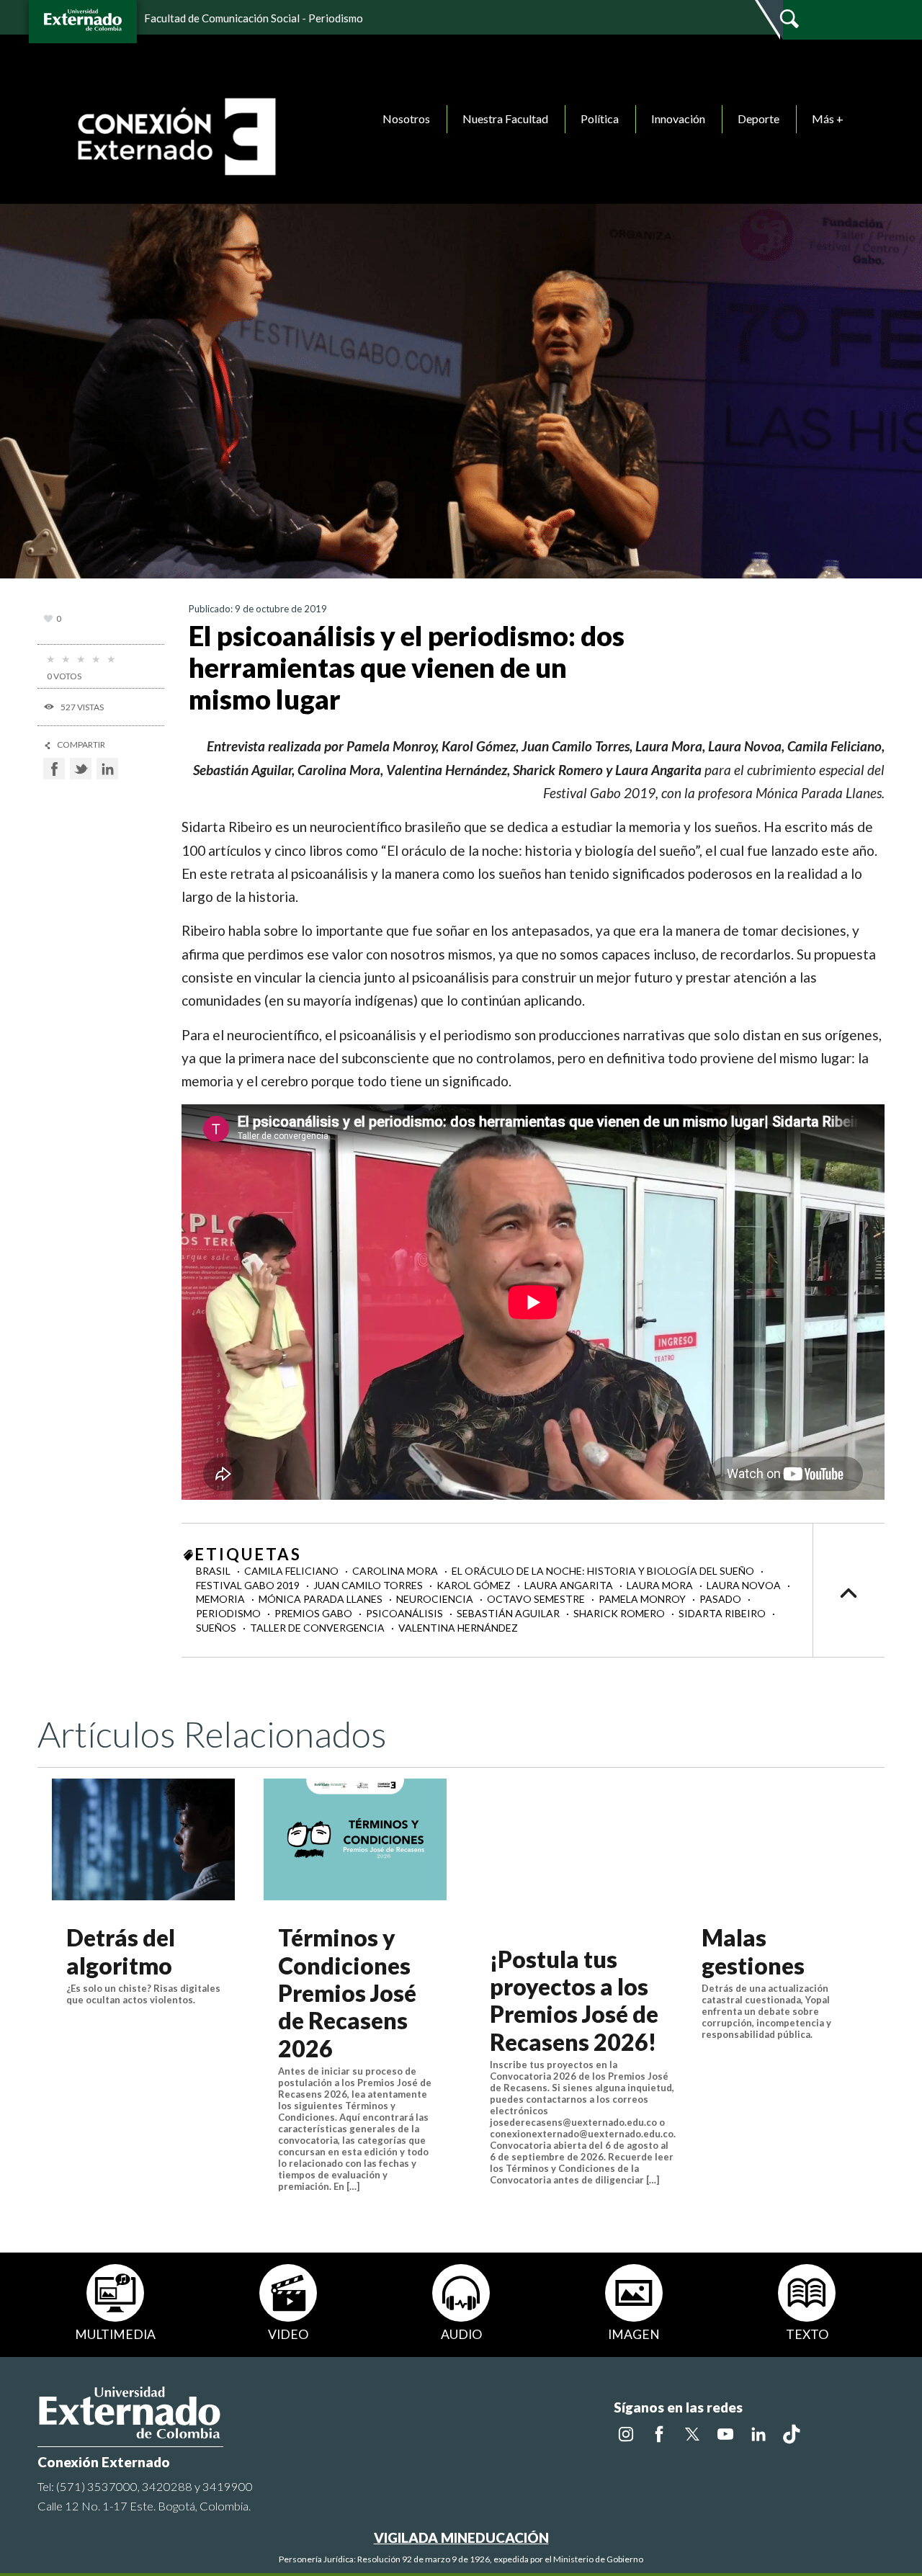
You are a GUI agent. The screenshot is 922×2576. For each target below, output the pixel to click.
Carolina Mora (396, 1571)
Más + (828, 118)
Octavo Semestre (537, 1599)
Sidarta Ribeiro (723, 1613)
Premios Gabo (314, 1613)
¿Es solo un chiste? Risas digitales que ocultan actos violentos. (143, 1994)
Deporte (758, 118)
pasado (721, 1599)
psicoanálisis (406, 1613)
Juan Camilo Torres (369, 1585)
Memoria (221, 1599)
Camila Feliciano (292, 1571)
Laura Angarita (570, 1585)
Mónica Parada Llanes (322, 1599)
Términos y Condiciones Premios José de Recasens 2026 (347, 1993)
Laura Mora (661, 1585)
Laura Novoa (745, 1585)
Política (600, 118)
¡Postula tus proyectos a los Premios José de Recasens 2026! (574, 2000)
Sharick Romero (620, 1613)
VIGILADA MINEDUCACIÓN (461, 2537)
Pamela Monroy (643, 1599)
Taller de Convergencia (318, 1628)
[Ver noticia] (143, 1839)
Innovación (678, 118)
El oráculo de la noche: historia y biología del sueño (604, 1571)
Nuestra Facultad (505, 118)
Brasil (214, 1571)
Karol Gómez (475, 1585)
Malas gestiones (753, 1951)
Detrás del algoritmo (121, 1951)
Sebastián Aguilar (509, 1613)
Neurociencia (436, 1599)
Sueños (217, 1628)
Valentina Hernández (458, 1628)
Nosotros (406, 118)
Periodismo (229, 1613)
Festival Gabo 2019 (249, 1585)
